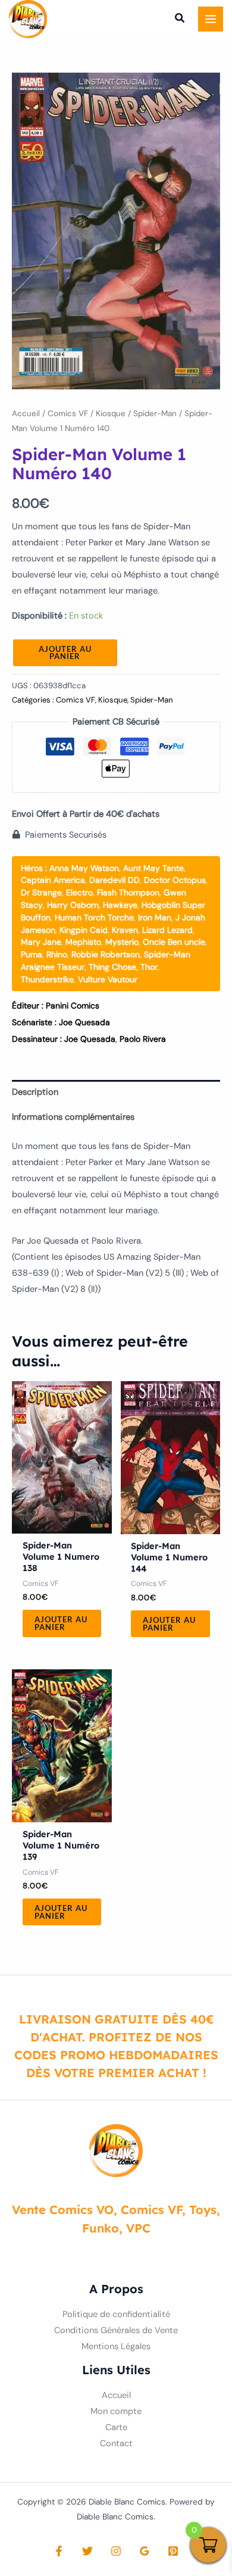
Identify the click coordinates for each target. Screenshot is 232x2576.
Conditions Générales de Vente (116, 2330)
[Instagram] (116, 2551)
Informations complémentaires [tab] (73, 1117)
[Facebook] (59, 2551)
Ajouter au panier (65, 653)
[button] (180, 20)
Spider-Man (155, 413)
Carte (116, 2427)
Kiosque (111, 413)
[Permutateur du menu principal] (211, 19)
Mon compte (116, 2411)
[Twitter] (87, 2551)
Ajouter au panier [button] (61, 1623)
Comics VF (68, 413)
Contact (116, 2444)
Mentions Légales (116, 2346)
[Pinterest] (173, 2551)
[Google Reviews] (145, 2551)
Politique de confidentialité (116, 2314)
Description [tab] (35, 1092)
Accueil (26, 413)
